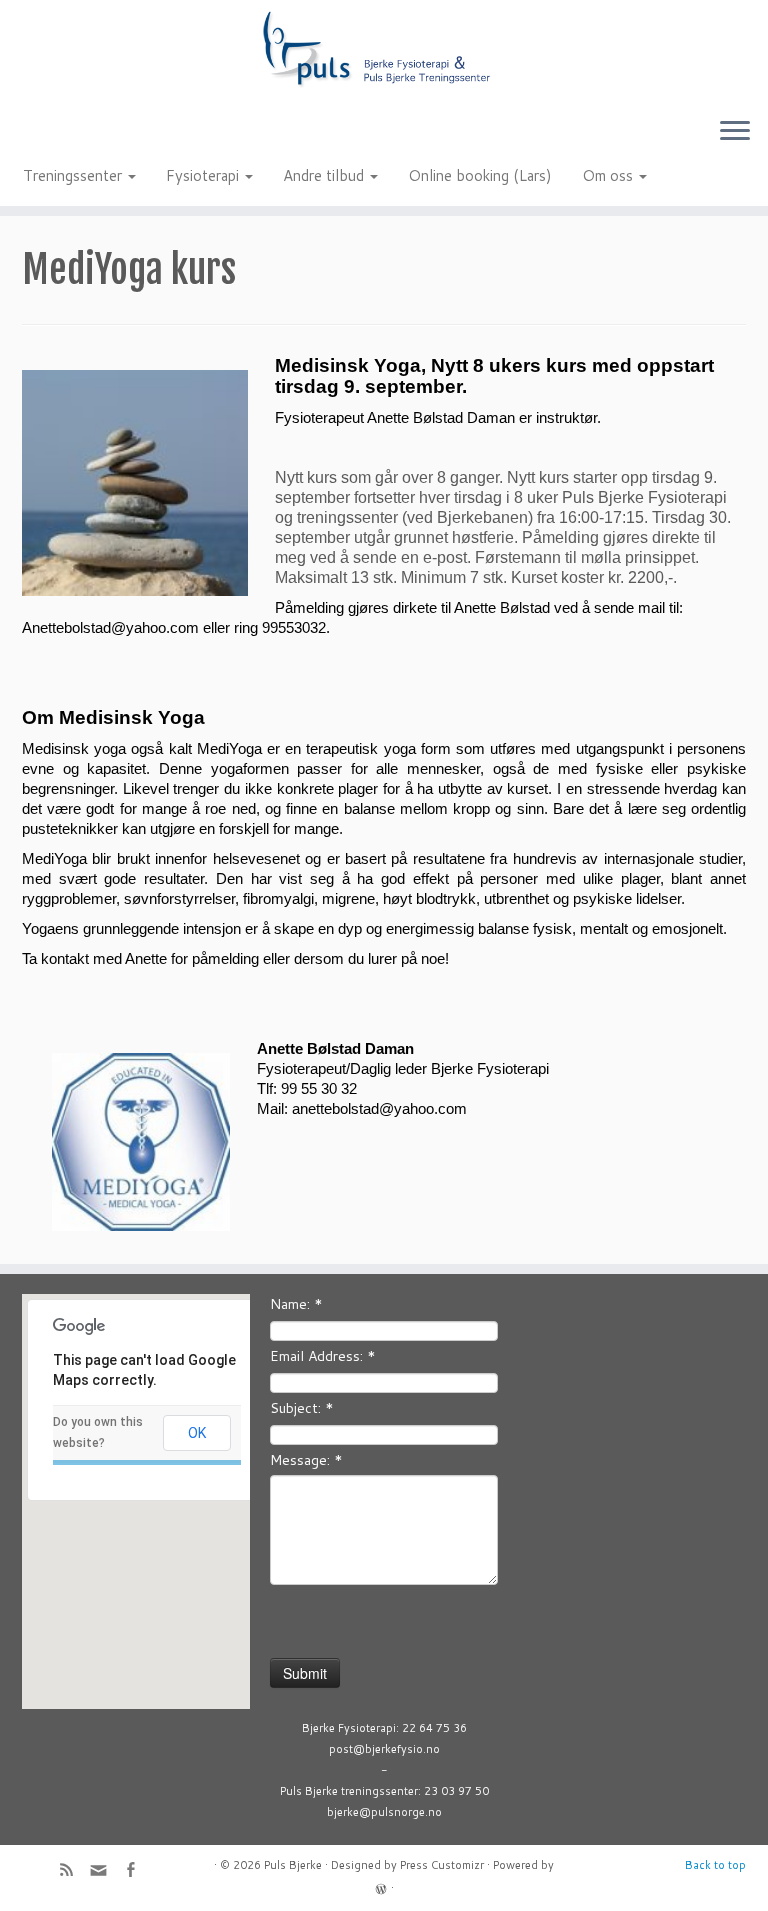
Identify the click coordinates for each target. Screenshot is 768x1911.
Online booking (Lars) (480, 175)
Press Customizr (442, 1865)
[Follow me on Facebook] (137, 1871)
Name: (296, 1304)
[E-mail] (105, 1874)
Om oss (609, 175)
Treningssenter (74, 175)
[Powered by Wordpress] (381, 1887)
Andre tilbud (325, 175)
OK (197, 1433)
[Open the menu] (735, 132)
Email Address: (323, 1356)
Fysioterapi (204, 175)
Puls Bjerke (293, 1865)
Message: (306, 1460)
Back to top (715, 1865)
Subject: (302, 1408)
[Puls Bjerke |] (384, 50)
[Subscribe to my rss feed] (73, 1871)
